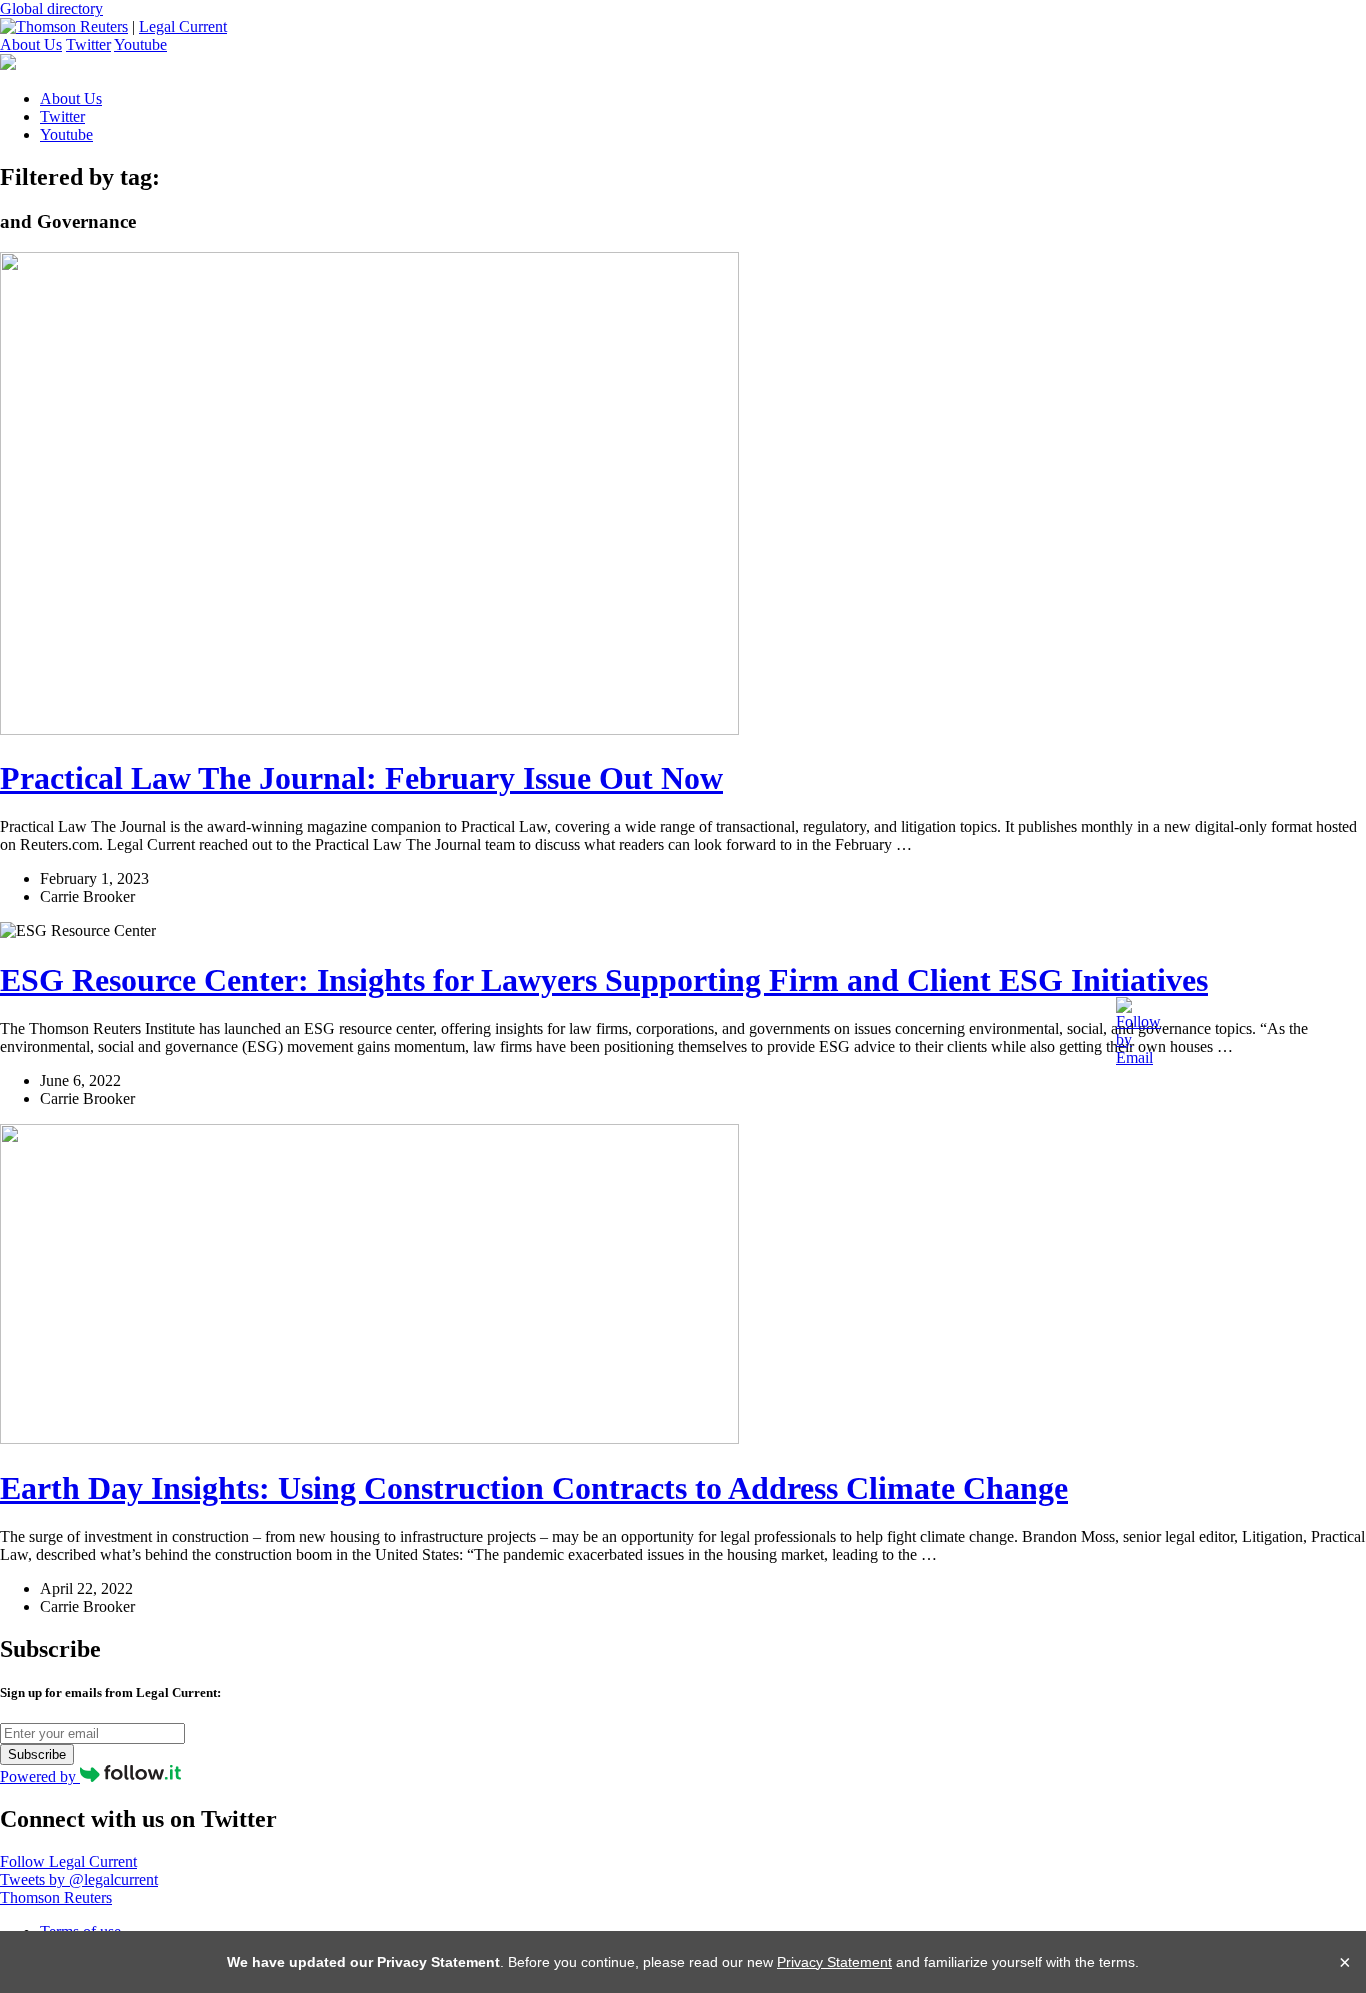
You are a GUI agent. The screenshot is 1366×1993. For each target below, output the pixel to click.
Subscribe (37, 1754)
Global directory (51, 8)
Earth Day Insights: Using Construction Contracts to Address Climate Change (534, 1488)
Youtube (140, 44)
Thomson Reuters (56, 1897)
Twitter (88, 44)
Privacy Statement (834, 1962)
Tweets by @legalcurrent (79, 1879)
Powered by (40, 1776)
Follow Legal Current (68, 1861)
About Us (31, 44)
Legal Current (183, 26)
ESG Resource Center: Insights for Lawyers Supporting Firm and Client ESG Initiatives (604, 980)
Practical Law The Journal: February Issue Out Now (361, 778)
